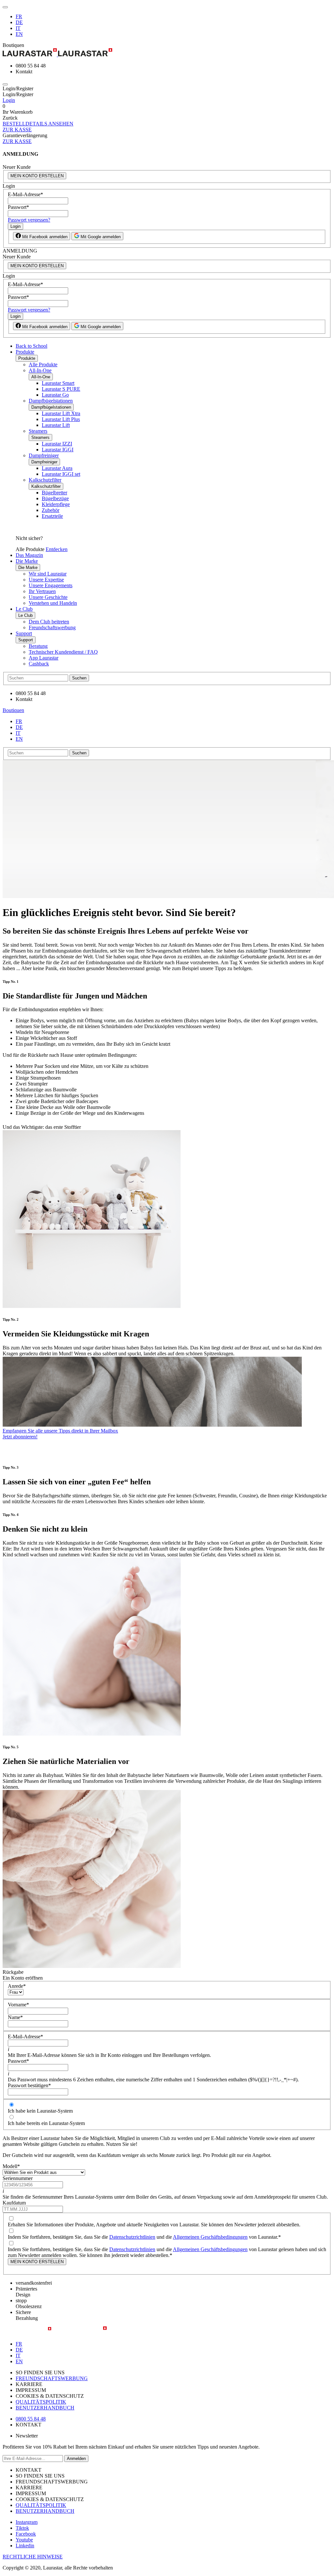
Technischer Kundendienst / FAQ (63, 652)
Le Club (24, 609)
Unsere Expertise (46, 580)
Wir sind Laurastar (48, 574)
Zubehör (51, 510)
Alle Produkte (43, 364)
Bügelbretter (54, 493)
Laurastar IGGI (58, 450)
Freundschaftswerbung (52, 627)
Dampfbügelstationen (51, 401)
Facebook (26, 2534)
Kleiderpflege (56, 504)
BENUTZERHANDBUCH (45, 2408)
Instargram (27, 2522)
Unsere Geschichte (48, 597)
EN (19, 34)
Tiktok (22, 2528)
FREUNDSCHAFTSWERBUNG (52, 2378)
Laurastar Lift (56, 425)
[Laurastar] (167, 53)
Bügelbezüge (55, 498)
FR (19, 16)
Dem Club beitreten (49, 622)
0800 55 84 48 (31, 2419)
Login (9, 100)
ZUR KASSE (17, 130)
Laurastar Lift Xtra (61, 413)
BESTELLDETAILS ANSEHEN (38, 124)
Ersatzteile (52, 516)
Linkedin (25, 2546)
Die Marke (27, 561)
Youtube (24, 2540)
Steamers (38, 431)
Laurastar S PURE (61, 389)
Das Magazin (29, 555)
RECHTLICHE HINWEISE (33, 2557)
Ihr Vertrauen (42, 591)
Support (24, 633)
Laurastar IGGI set (61, 474)
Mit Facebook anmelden (44, 237)
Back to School (31, 346)
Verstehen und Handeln (53, 603)
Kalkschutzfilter (45, 480)
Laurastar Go (55, 395)
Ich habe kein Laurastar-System (40, 2111)
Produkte (25, 352)
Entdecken (57, 549)
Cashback (39, 664)
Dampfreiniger (44, 455)
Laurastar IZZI (57, 444)
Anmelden (76, 2459)
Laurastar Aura (57, 468)
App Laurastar (44, 658)
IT (18, 28)
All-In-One (40, 370)
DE (19, 22)
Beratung (38, 646)
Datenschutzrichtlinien (132, 2237)
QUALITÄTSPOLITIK (41, 2402)
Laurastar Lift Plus (61, 419)
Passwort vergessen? (29, 220)
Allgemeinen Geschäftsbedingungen (210, 2237)
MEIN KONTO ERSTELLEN (37, 176)
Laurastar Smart (58, 383)
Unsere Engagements (51, 585)
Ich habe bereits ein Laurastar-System (46, 2123)
